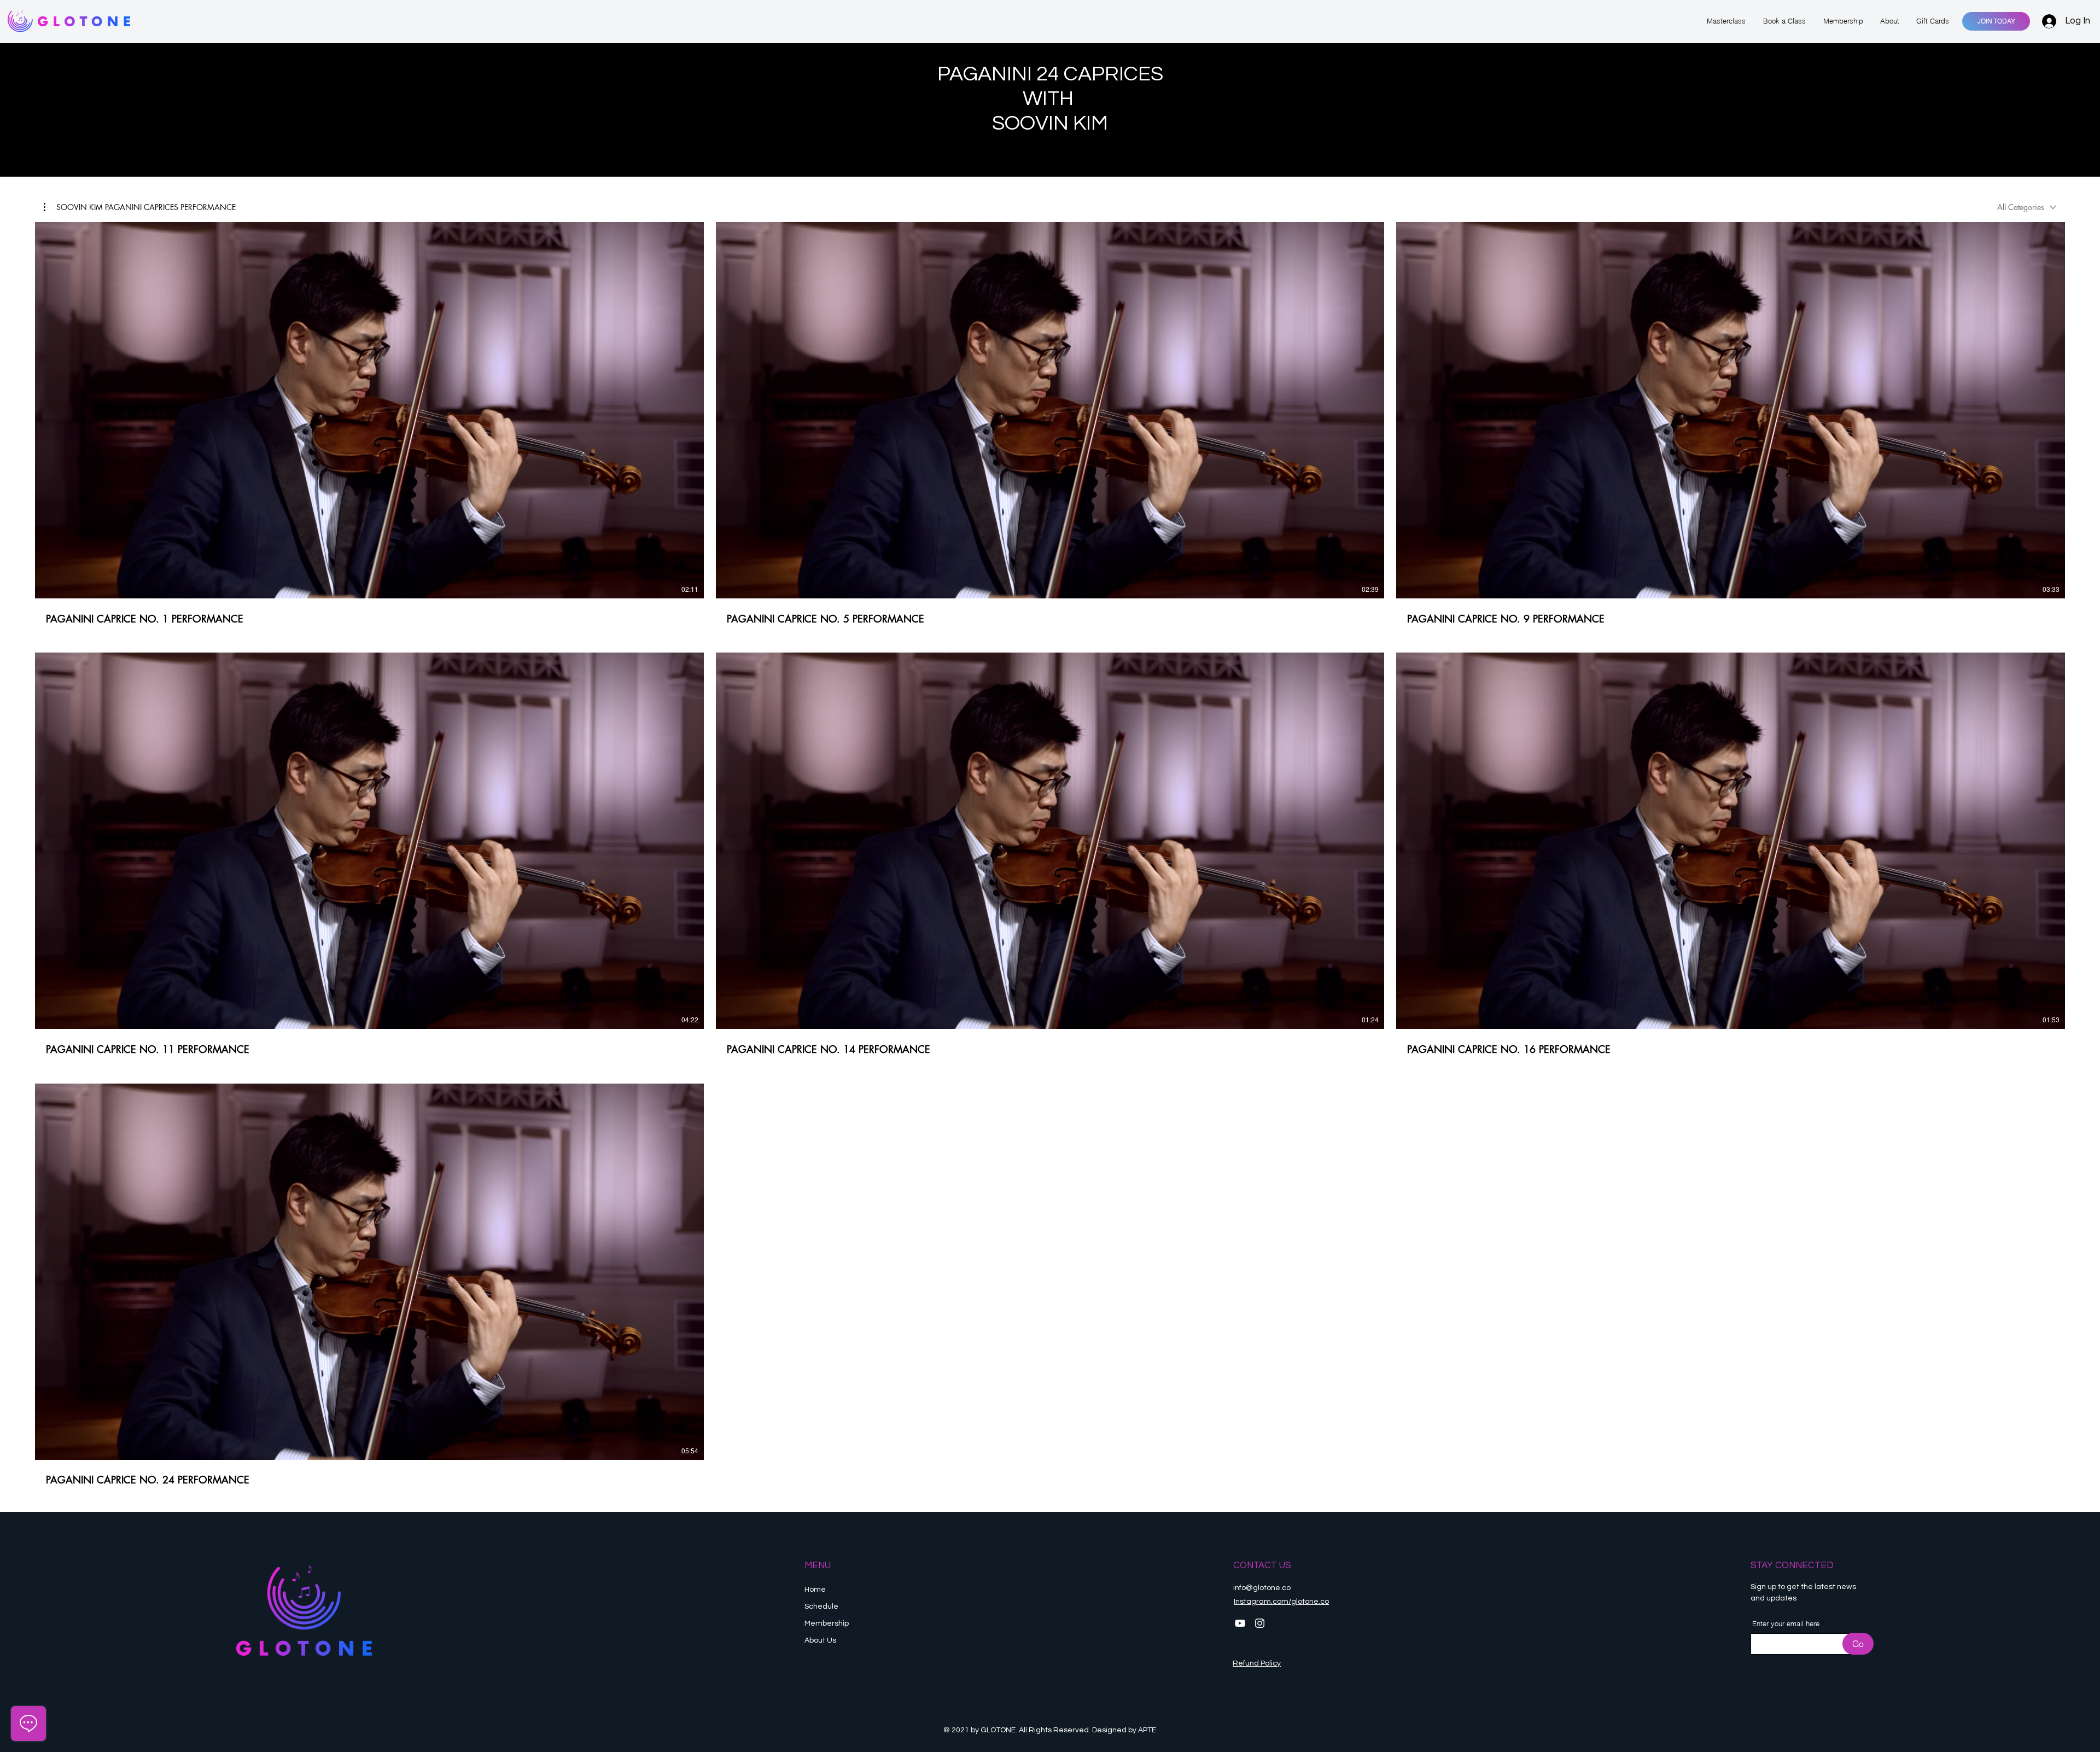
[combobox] (2027, 207)
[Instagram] (1260, 1623)
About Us (820, 1640)
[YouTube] (1240, 1623)
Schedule (822, 1607)
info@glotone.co (1262, 1588)
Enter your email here (1786, 1624)
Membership (827, 1623)
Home (815, 1590)
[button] (140, 207)
